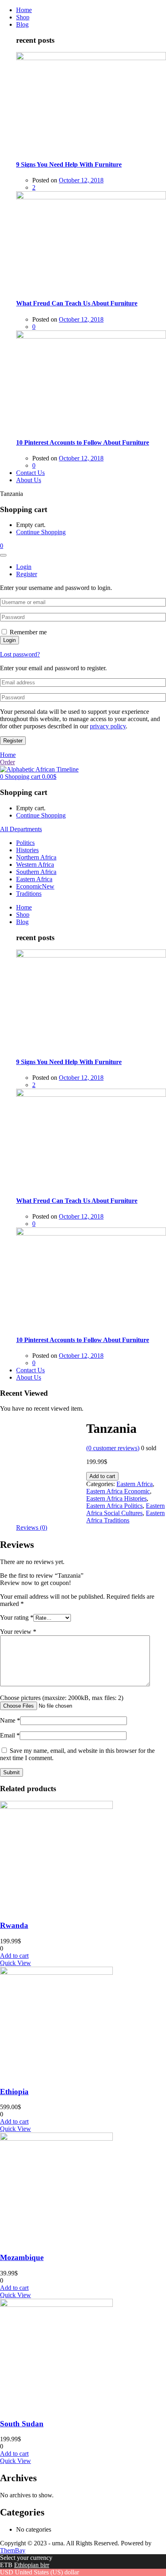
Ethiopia (14, 2092)
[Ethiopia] (56, 1973)
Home (24, 10)
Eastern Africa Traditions (126, 1517)
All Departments (21, 829)
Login (9, 640)
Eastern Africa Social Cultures (126, 1509)
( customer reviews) (113, 1448)
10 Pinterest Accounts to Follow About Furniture (83, 442)
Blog (22, 24)
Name (10, 1720)
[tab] (32, 1528)
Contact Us (30, 473)
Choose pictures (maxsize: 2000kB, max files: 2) (62, 1698)
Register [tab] (27, 574)
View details (16, 1423)
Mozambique (22, 2257)
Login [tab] (24, 567)
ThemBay (13, 2550)
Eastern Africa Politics (114, 1506)
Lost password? (20, 654)
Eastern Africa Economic (118, 1491)
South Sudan (22, 2424)
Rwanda (14, 1925)
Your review (18, 1632)
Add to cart (102, 1476)
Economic (35, 886)
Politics (25, 843)
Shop (23, 17)
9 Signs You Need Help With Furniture (69, 164)
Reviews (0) (32, 1527)
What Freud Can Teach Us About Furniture (77, 303)
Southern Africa (36, 872)
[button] (2, 546)
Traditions (29, 894)
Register (13, 741)
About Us (29, 480)
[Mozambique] (56, 2138)
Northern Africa (36, 857)
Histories (27, 850)
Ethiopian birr (32, 2565)
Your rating (17, 1617)
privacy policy (108, 726)
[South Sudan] (56, 2305)
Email (10, 1735)
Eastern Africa (34, 879)
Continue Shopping (41, 532)
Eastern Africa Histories (116, 1498)
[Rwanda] (56, 1807)
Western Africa (35, 865)
